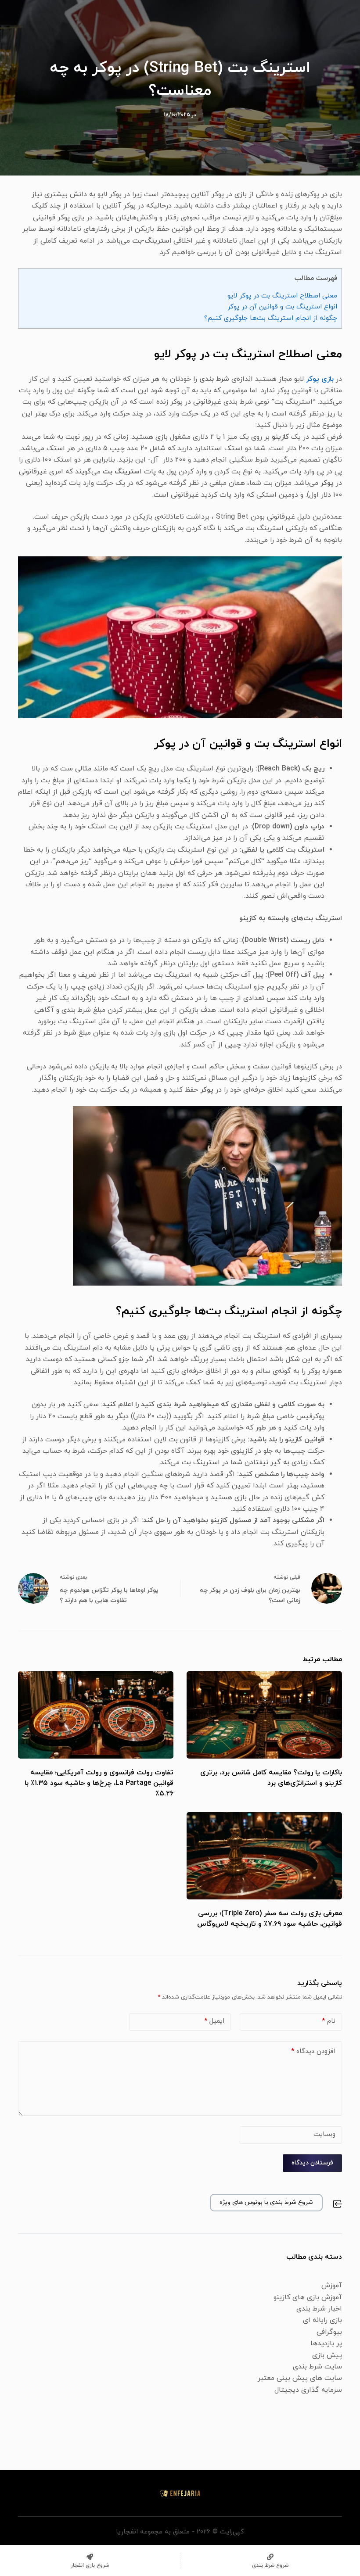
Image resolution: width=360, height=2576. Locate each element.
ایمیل (214, 2021)
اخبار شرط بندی (319, 2309)
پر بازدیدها (326, 2343)
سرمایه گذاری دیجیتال (308, 2390)
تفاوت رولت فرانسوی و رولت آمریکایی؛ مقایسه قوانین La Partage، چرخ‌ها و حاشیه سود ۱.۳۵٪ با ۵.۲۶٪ (99, 1783)
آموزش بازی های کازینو (308, 2297)
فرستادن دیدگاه (312, 2163)
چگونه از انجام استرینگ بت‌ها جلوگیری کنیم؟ (271, 318)
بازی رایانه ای (322, 2320)
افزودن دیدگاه (313, 2051)
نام (329, 2021)
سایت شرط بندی (317, 2367)
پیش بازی (327, 2355)
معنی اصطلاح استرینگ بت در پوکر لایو (282, 296)
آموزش (332, 2286)
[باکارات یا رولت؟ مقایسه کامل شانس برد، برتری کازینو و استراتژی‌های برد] (264, 1715)
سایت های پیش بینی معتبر (300, 2378)
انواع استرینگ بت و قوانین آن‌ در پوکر (282, 307)
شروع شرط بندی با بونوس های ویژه (266, 2202)
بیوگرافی (329, 2332)
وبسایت (324, 2134)
